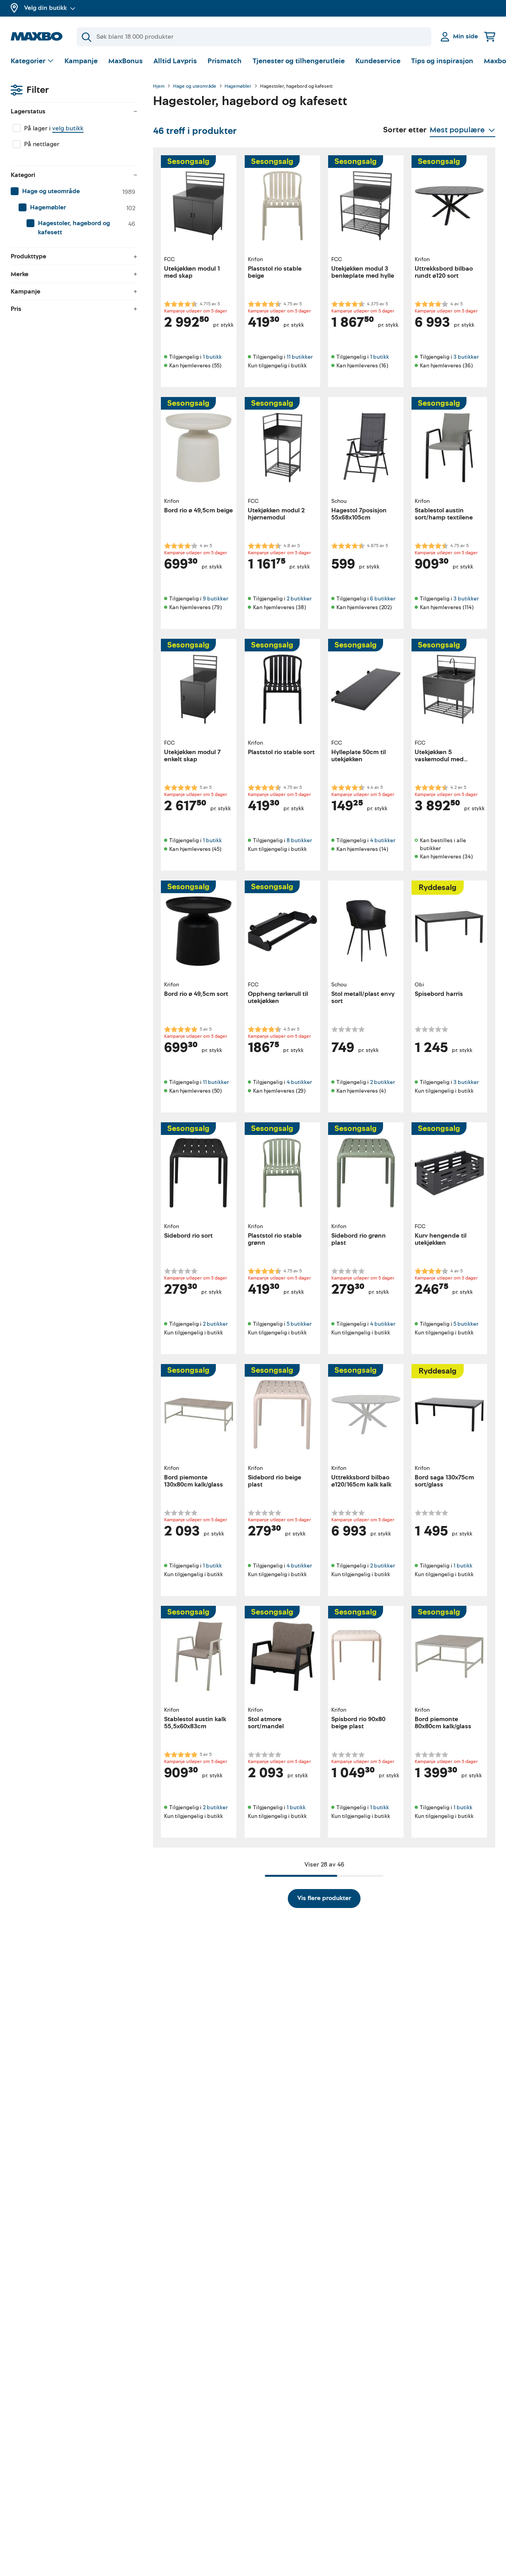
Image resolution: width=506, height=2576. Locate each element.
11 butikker (300, 357)
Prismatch (225, 61)
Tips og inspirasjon (442, 61)
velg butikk (68, 128)
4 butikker (383, 840)
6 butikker (383, 599)
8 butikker (299, 840)
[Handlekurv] (490, 37)
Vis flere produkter (324, 1898)
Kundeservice (378, 61)
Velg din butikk (45, 8)
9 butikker (215, 599)
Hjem (159, 87)
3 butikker (466, 357)
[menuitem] (74, 192)
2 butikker (299, 599)
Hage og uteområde (195, 87)
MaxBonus (126, 61)
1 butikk (212, 357)
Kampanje (81, 61)
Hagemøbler (238, 87)
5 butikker (299, 1324)
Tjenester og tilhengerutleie (299, 61)
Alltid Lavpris (175, 61)
